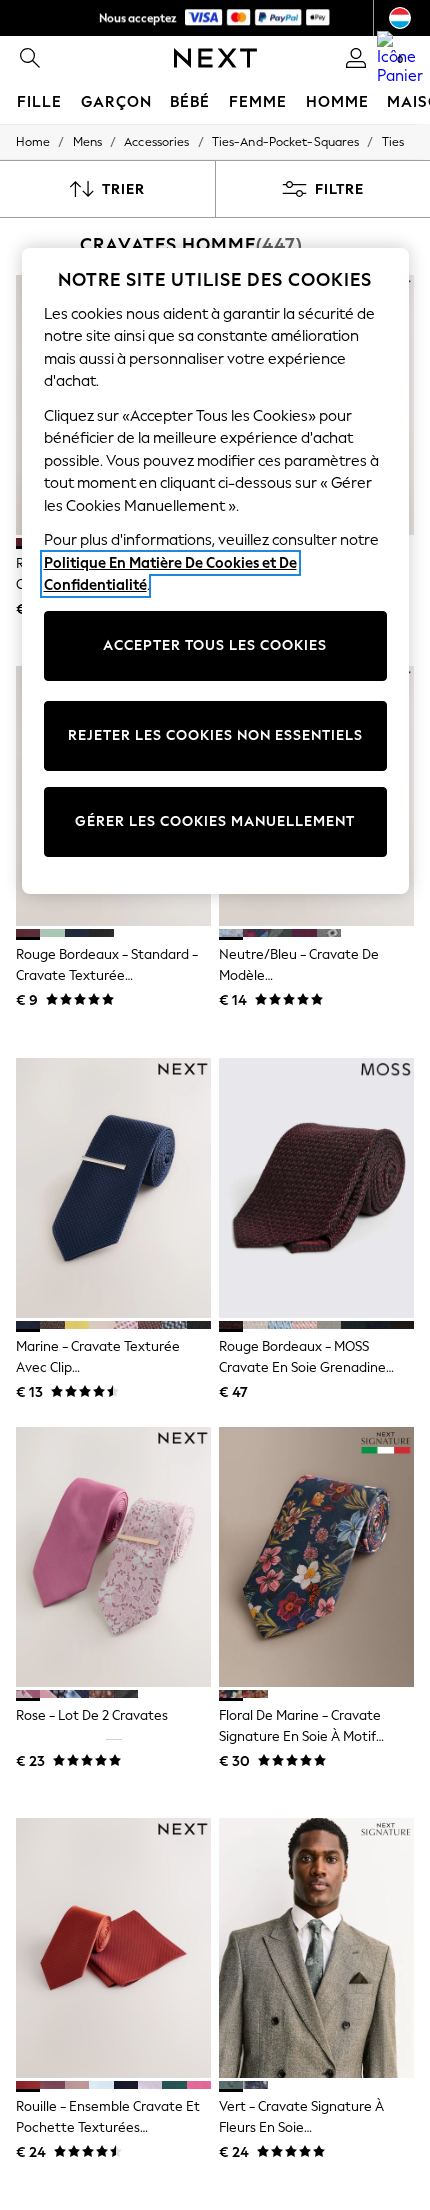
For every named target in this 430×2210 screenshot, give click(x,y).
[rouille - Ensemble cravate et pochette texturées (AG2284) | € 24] (113, 1948)
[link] (30, 58)
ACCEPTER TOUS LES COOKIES (215, 645)
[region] (215, 570)
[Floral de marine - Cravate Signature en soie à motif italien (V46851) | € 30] (316, 1557)
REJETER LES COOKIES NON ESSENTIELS (215, 735)
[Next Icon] (215, 58)
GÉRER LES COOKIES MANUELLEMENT (215, 821)
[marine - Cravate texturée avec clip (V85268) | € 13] (113, 1188)
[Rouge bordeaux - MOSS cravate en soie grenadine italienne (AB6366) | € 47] (316, 1188)
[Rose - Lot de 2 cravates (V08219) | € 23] (113, 1557)
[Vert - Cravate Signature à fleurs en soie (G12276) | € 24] (316, 1948)
